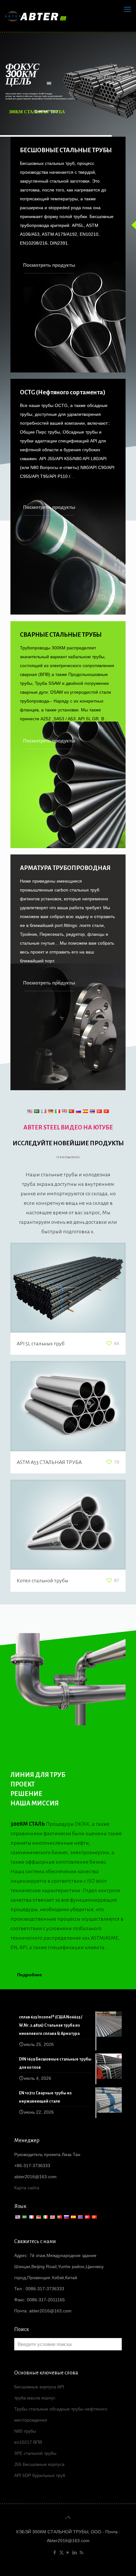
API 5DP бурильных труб (40, 2475)
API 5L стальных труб (41, 1344)
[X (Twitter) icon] (62, 2552)
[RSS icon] (81, 2552)
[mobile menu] (127, 9)
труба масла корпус (35, 2398)
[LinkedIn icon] (75, 2552)
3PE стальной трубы (35, 2453)
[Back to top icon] (68, 2517)
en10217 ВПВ (28, 2442)
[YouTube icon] (68, 2552)
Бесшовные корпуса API (39, 2387)
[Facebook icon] (55, 2552)
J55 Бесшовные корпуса (39, 2464)
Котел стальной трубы (43, 1581)
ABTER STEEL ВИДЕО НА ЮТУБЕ (68, 1127)
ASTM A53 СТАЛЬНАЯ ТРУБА (49, 1462)
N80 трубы (25, 2431)
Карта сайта (27, 2188)
